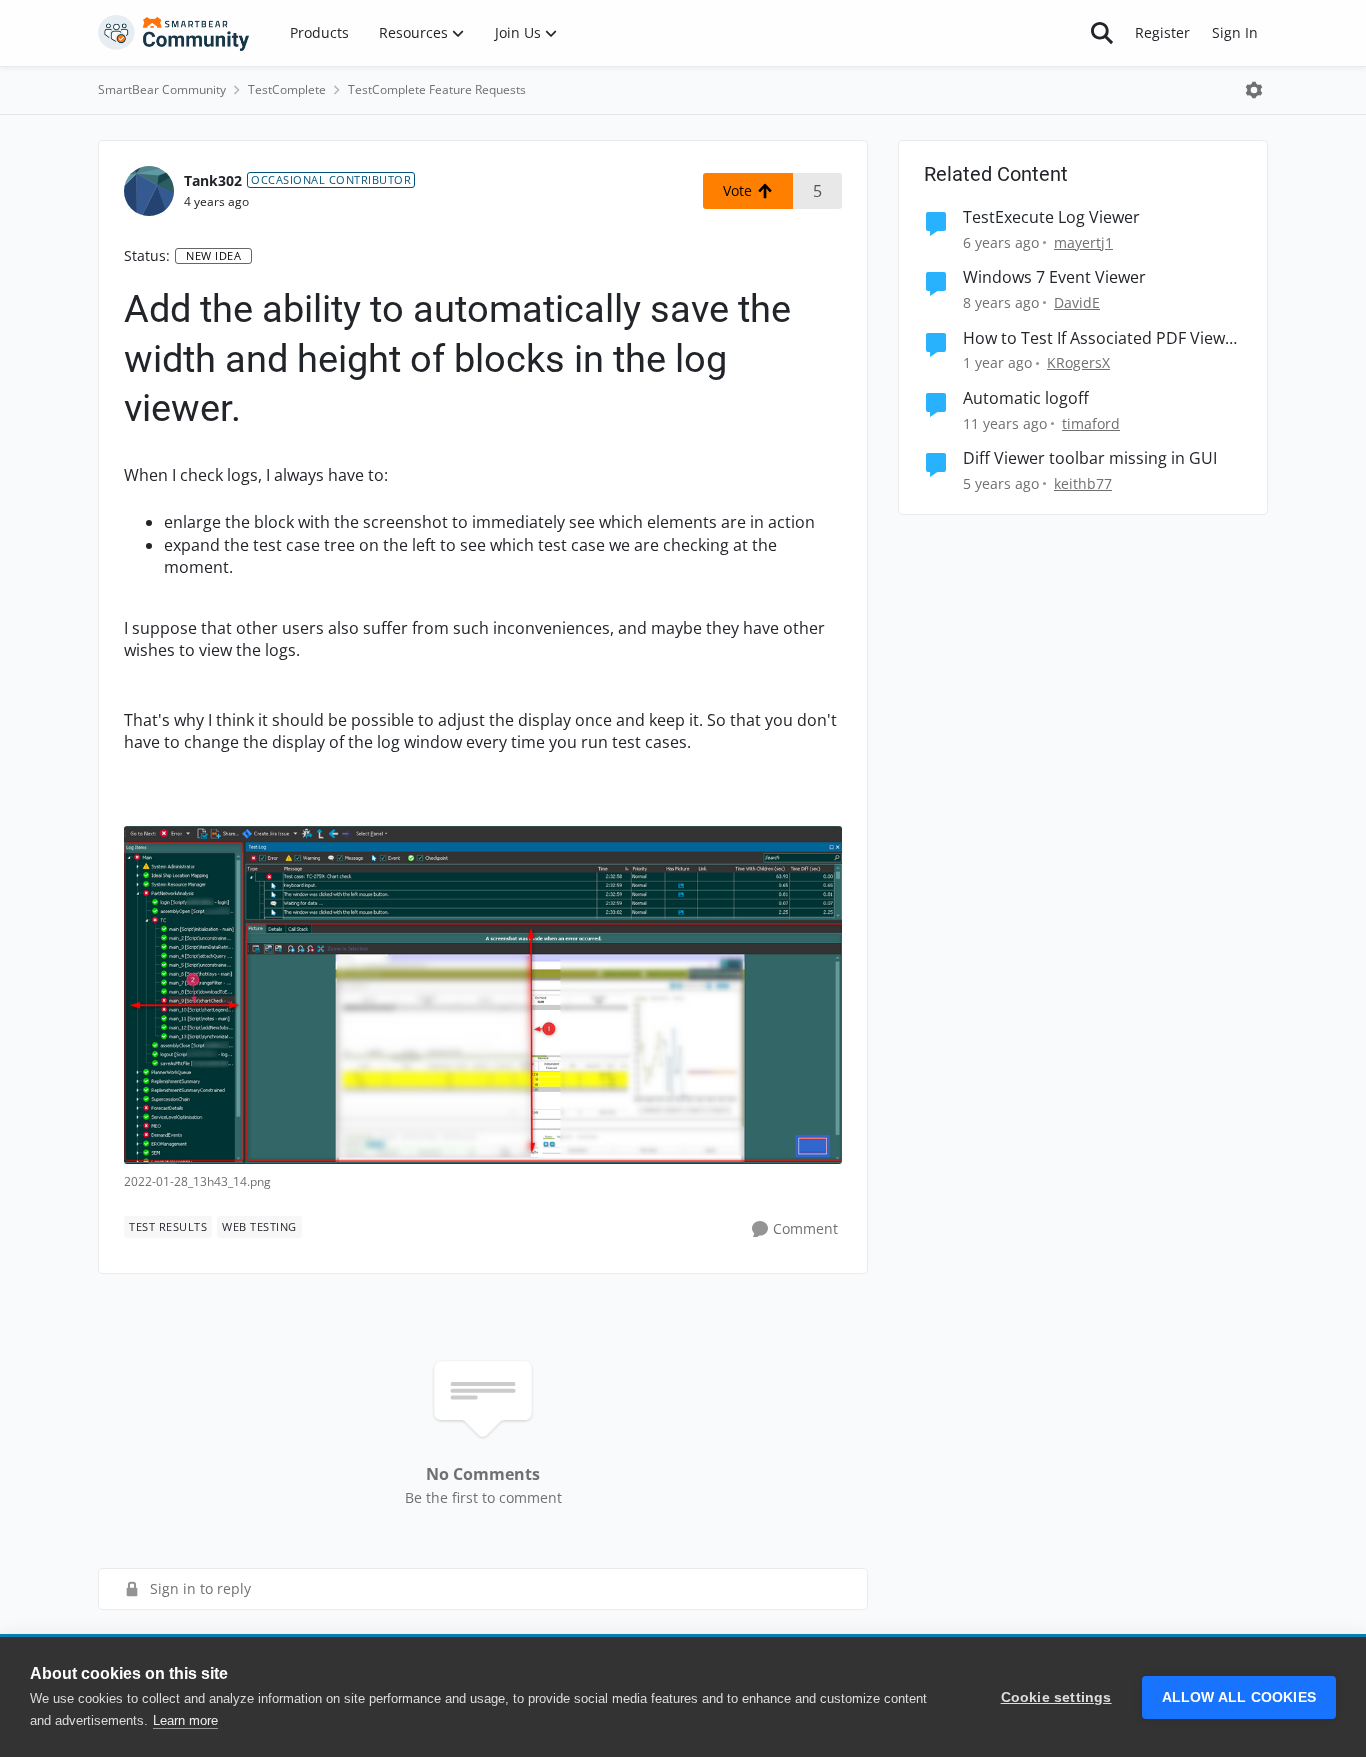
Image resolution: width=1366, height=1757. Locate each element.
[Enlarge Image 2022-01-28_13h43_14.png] (483, 995)
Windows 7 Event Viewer (1054, 277)
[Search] (1102, 33)
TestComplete (287, 89)
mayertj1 (1083, 242)
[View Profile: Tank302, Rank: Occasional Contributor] (149, 191)
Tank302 (213, 180)
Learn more (185, 1720)
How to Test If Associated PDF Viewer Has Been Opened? (1102, 338)
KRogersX (1078, 362)
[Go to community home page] (174, 33)
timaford (1091, 423)
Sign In (1235, 32)
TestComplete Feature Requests (437, 89)
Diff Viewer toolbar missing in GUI (1090, 458)
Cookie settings (1056, 1697)
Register (1162, 32)
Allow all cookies (1239, 1697)
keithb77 (1083, 483)
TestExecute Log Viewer (1051, 217)
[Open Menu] (1254, 90)
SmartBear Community (162, 89)
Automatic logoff (1026, 398)
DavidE (1077, 302)
